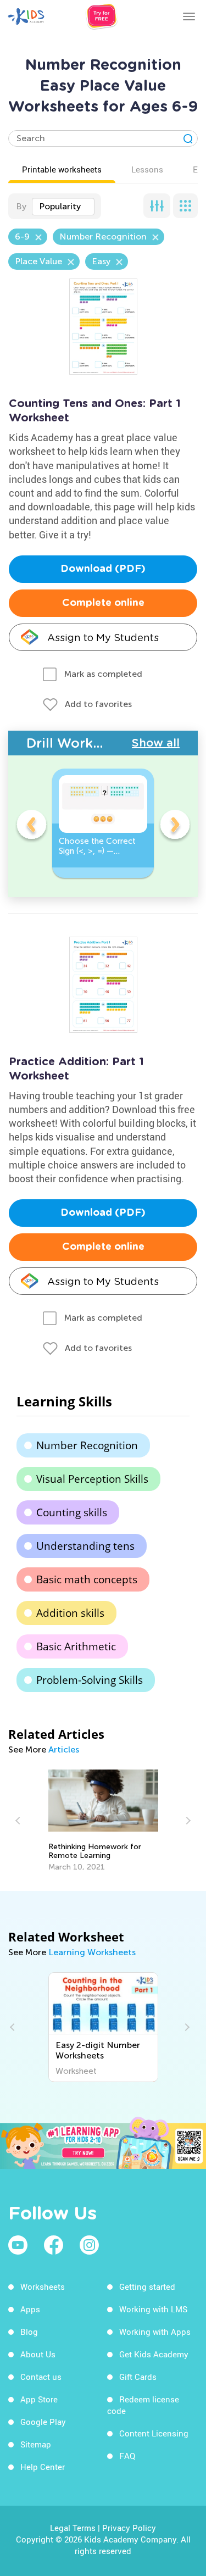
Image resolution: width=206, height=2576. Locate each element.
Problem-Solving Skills (90, 1680)
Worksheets (43, 2286)
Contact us (41, 2377)
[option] (103, 823)
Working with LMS (153, 2309)
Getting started (147, 2286)
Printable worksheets (62, 169)
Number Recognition (87, 1445)
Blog (29, 2332)
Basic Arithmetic (76, 1646)
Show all (156, 743)
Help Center (43, 2467)
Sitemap (36, 2444)
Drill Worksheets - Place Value (79, 743)
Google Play (43, 2422)
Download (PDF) (103, 569)
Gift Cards (138, 2377)
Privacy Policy (129, 2528)
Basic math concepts (87, 1579)
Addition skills (70, 1613)
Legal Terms (73, 2528)
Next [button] (175, 826)
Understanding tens (85, 1546)
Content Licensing (154, 2433)
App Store (39, 2399)
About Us (38, 2354)
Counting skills (72, 1512)
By (21, 206)
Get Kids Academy (154, 2354)
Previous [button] (31, 826)
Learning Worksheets (92, 1952)
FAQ (127, 2456)
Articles (64, 1749)
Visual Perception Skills (92, 1479)
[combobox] (63, 207)
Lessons (147, 169)
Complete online (103, 603)
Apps (30, 2309)
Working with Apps (155, 2332)
